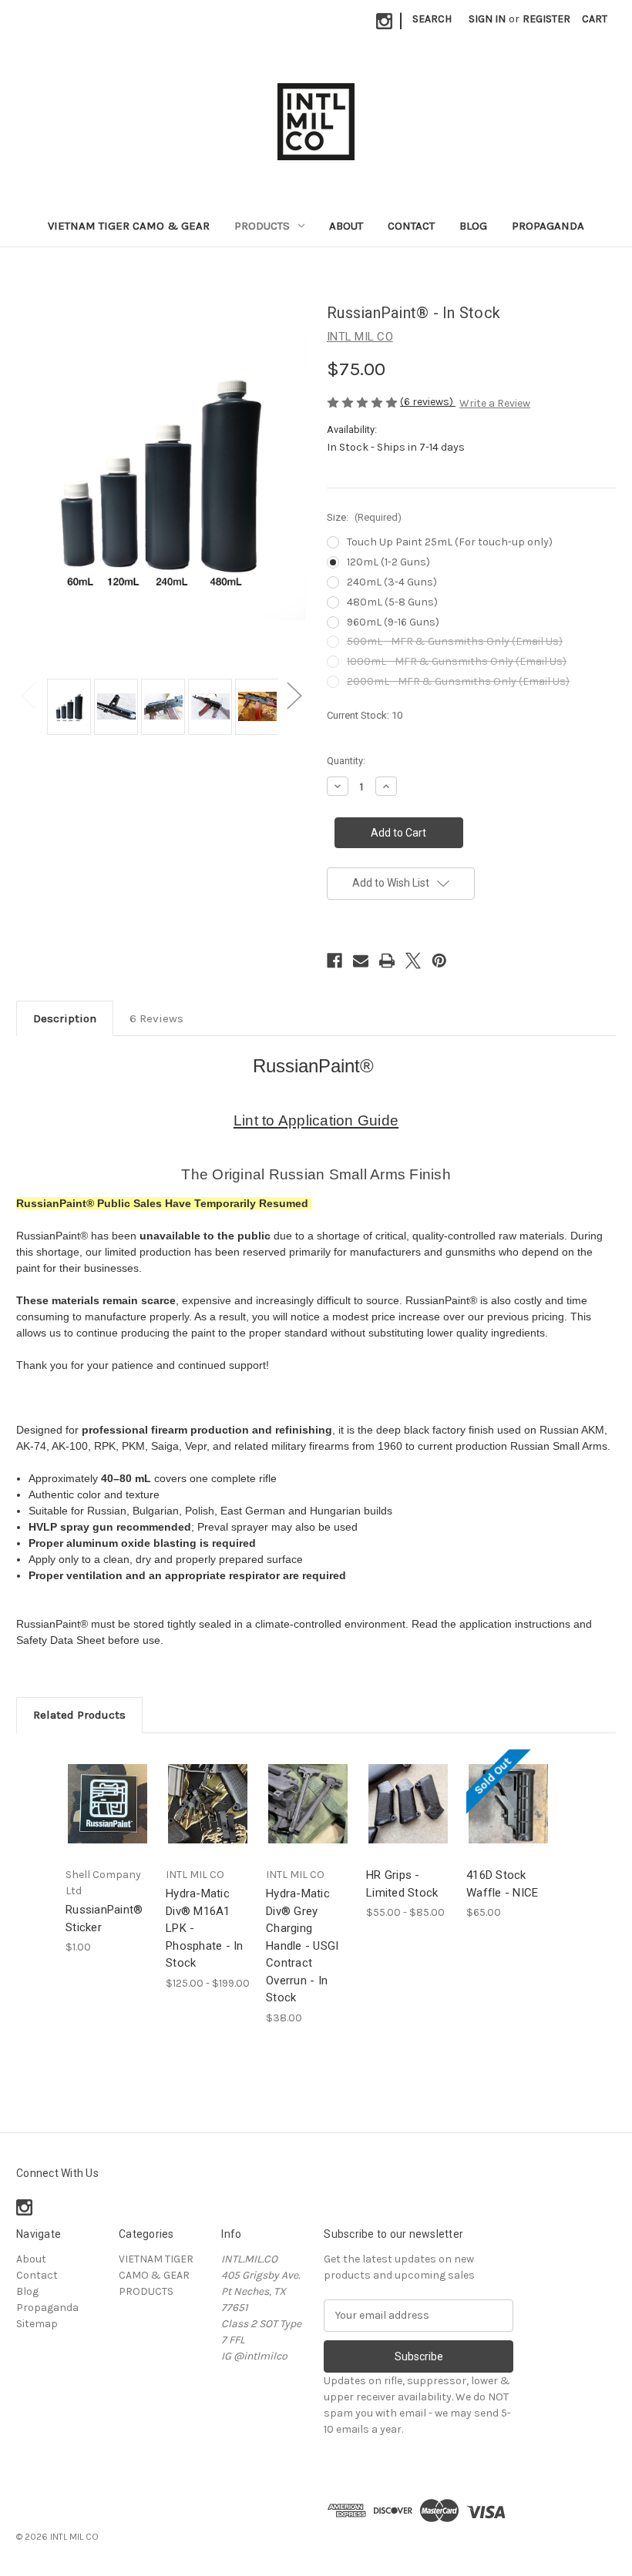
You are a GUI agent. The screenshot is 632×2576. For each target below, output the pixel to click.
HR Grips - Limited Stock (402, 1884)
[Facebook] (334, 961)
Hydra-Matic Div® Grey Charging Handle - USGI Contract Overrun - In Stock (302, 1945)
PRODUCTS (262, 226)
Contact (411, 226)
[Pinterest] (439, 961)
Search (432, 19)
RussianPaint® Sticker (104, 1919)
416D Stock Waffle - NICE (502, 1884)
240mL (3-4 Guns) (392, 582)
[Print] (387, 961)
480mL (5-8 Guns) (392, 602)
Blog (473, 226)
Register (546, 19)
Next (294, 695)
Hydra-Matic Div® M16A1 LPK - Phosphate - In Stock (205, 1928)
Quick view (106, 1790)
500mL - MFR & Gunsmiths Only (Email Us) (455, 641)
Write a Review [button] (495, 403)
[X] (413, 961)
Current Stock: (365, 715)
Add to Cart (108, 1817)
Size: (364, 517)
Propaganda (548, 226)
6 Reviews (156, 1018)
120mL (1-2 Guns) (388, 562)
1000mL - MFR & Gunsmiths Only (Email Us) (457, 661)
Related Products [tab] (79, 1715)
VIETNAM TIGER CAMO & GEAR (129, 226)
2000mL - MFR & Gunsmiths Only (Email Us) (458, 681)
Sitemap (37, 2324)
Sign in (487, 19)
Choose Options (208, 1817)
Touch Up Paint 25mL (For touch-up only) (450, 542)
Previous (28, 695)
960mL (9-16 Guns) (393, 622)
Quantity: (346, 761)
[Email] (361, 961)
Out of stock (408, 1817)
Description (65, 1018)
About (346, 226)
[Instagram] (384, 21)
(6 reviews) (428, 402)
